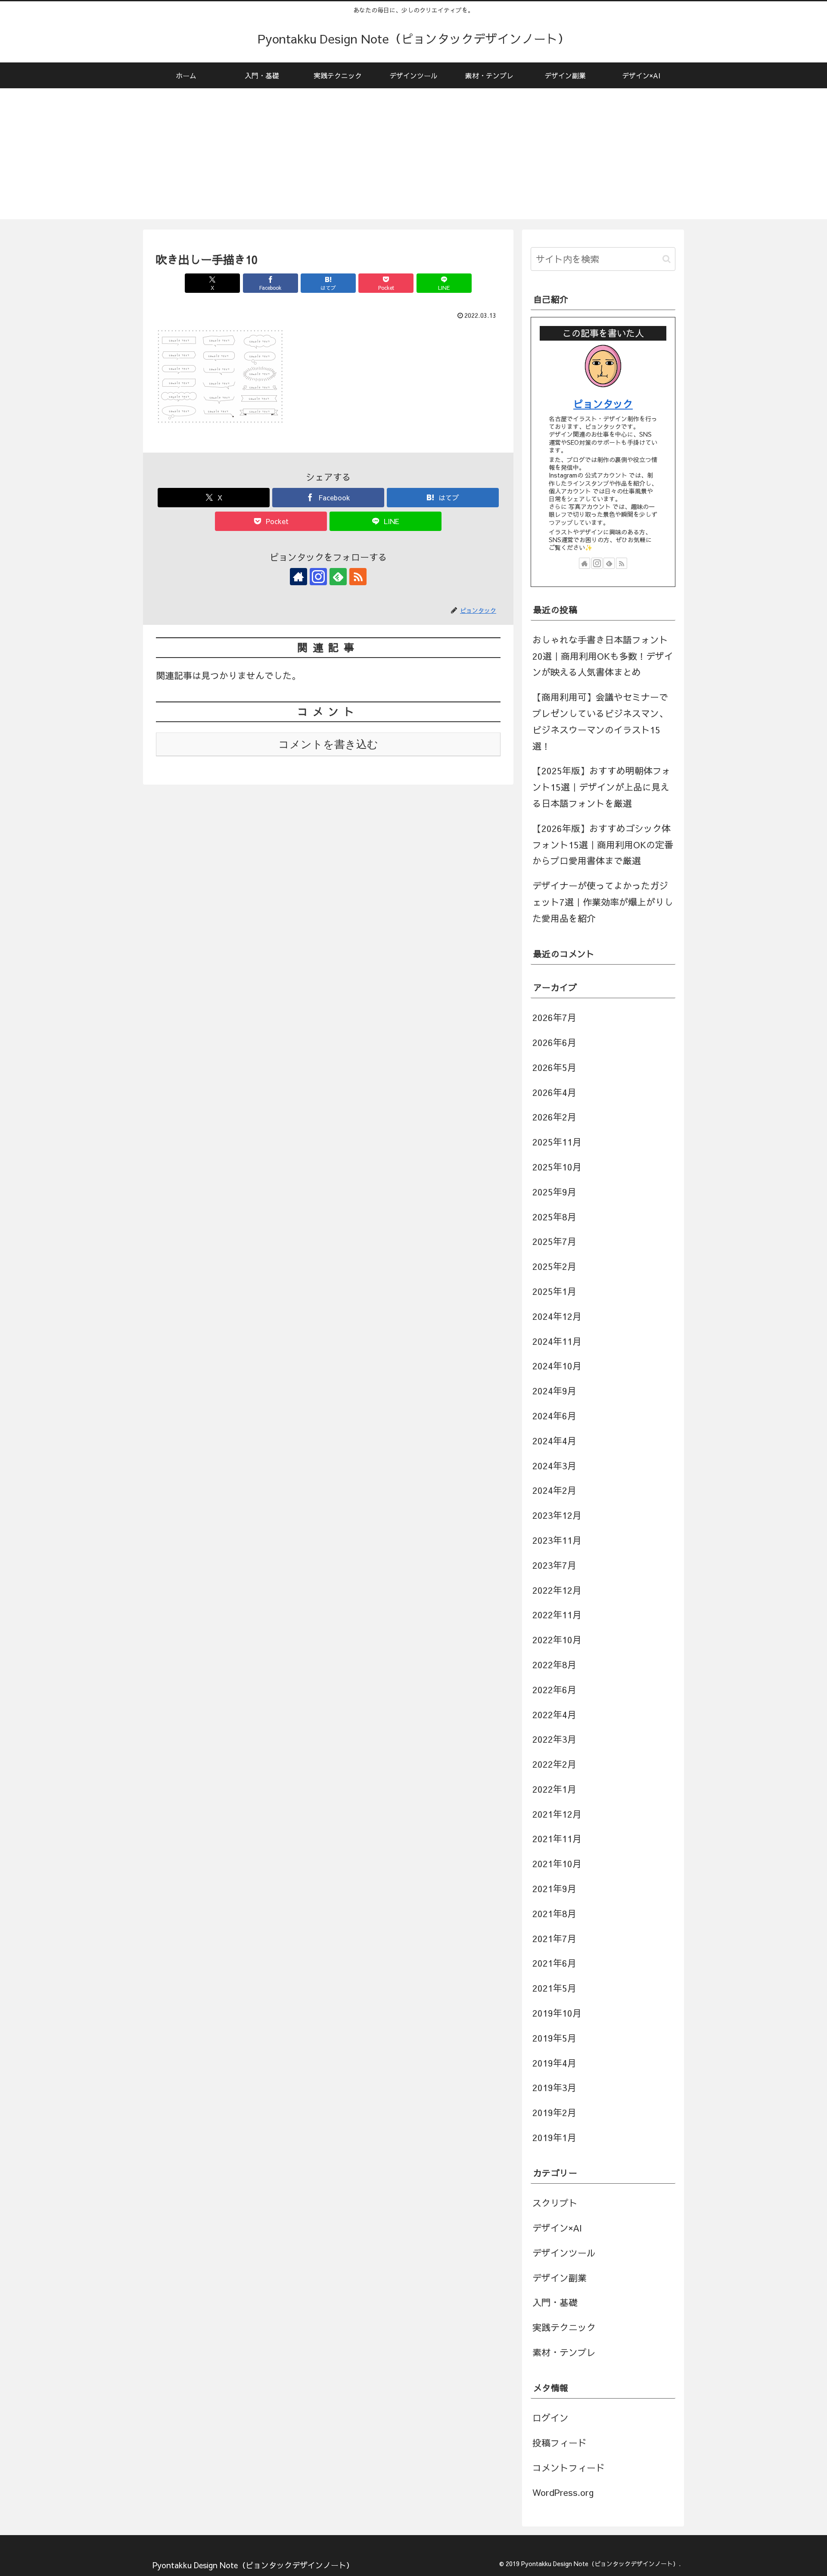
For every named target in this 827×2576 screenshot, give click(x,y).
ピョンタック (603, 403)
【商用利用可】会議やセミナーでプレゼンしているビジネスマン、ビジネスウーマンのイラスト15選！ (600, 721)
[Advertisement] (413, 159)
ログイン (550, 2418)
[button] (667, 259)
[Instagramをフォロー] (318, 577)
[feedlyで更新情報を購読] (338, 577)
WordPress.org (563, 2492)
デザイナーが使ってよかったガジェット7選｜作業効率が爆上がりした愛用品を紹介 (603, 902)
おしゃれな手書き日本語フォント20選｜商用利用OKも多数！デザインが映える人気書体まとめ (603, 656)
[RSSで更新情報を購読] (358, 577)
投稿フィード (560, 2443)
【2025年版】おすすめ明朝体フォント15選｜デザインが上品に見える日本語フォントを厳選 (602, 787)
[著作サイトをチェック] (298, 577)
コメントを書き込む (328, 744)
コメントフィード (569, 2468)
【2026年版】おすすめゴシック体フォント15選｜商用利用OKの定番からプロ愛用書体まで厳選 (603, 845)
